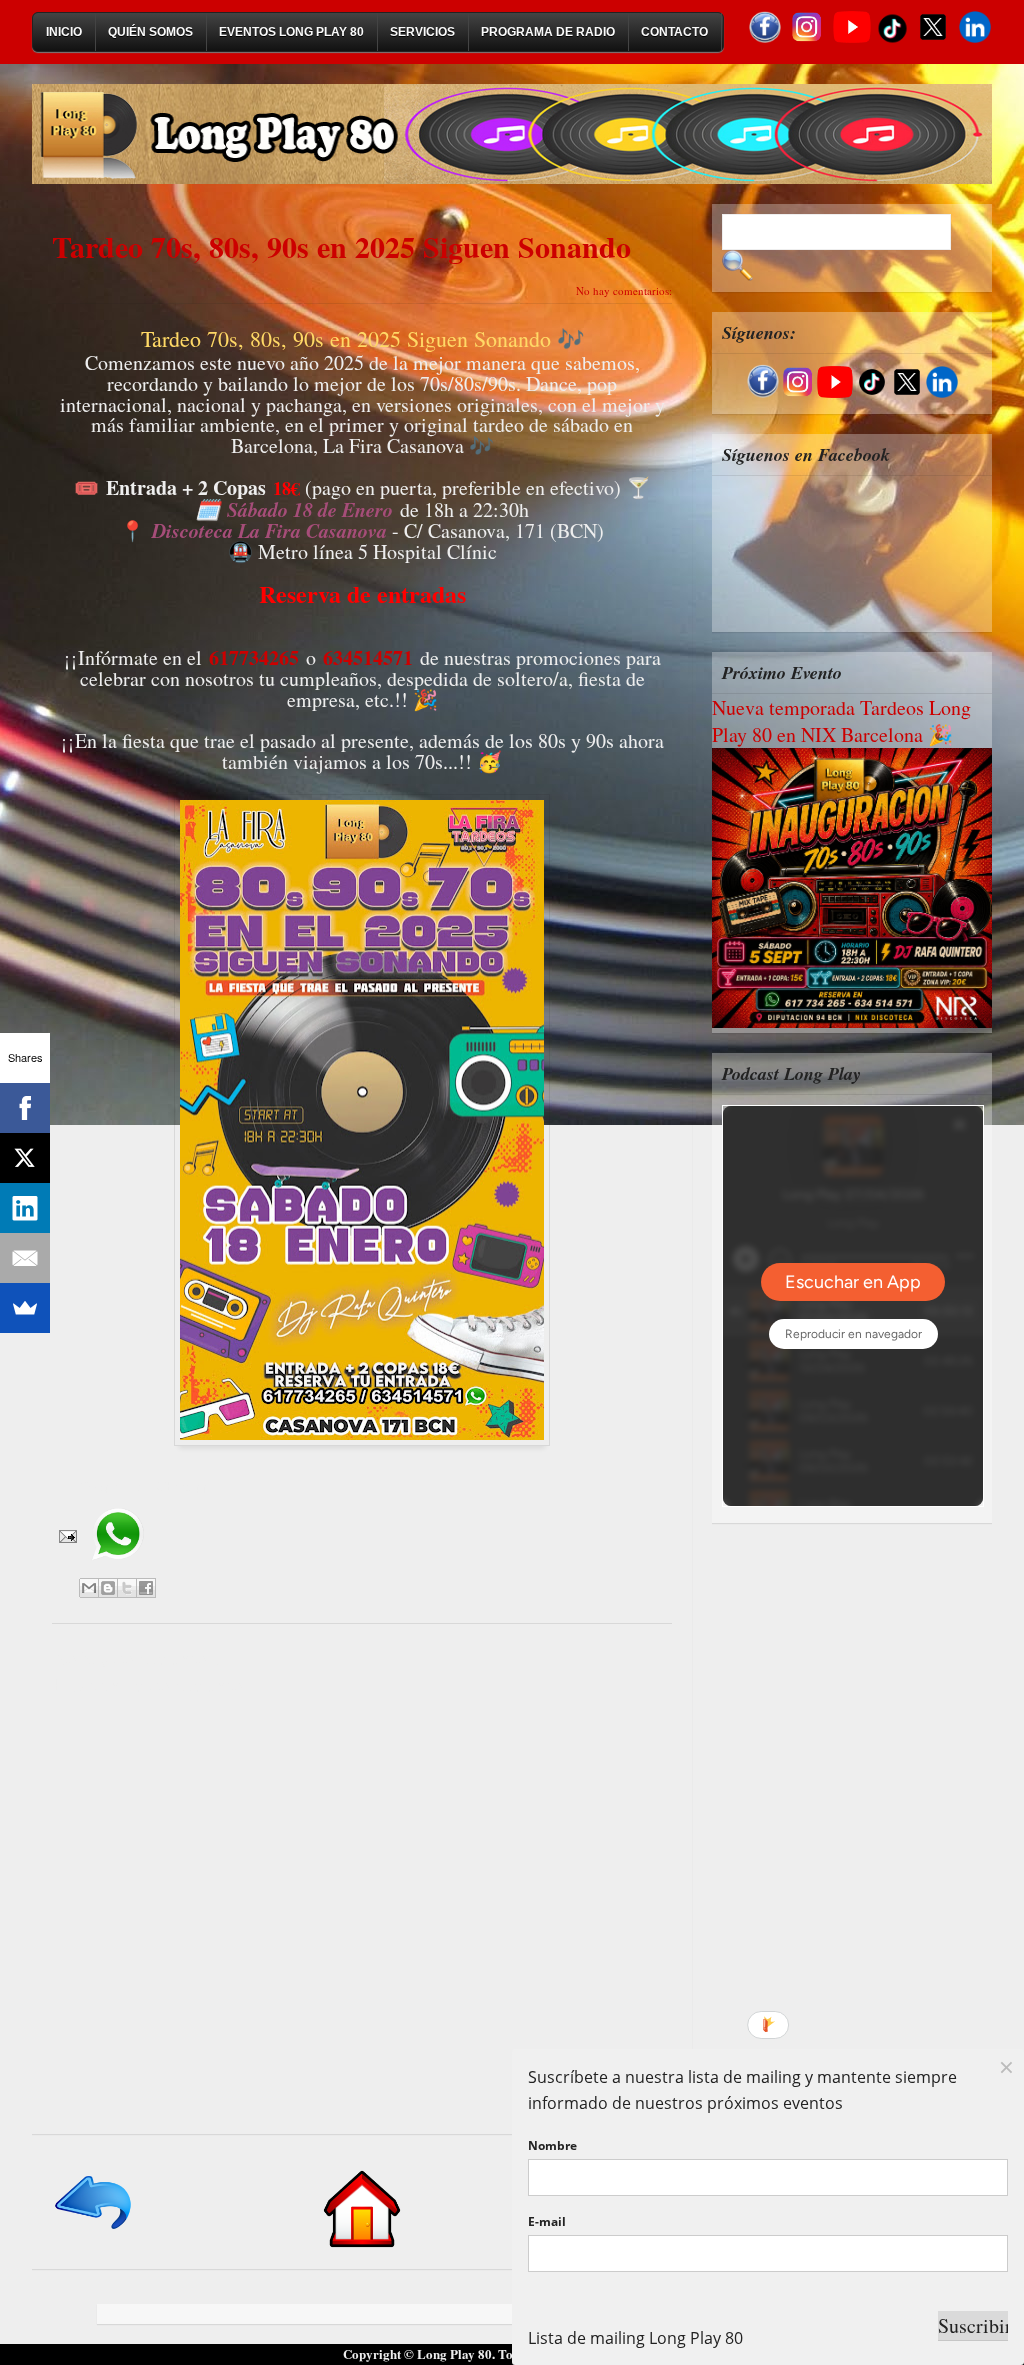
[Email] (25, 1258)
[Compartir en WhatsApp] (117, 1567)
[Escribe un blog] (108, 1588)
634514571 (368, 657)
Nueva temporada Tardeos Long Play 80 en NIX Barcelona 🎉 (841, 721)
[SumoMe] (25, 1308)
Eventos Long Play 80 (291, 32)
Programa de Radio (548, 32)
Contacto (674, 32)
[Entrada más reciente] (94, 2230)
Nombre (552, 2145)
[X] (25, 1158)
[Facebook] (25, 1108)
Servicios (422, 32)
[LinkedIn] (25, 1208)
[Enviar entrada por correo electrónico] (66, 1534)
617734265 (254, 657)
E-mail (547, 2221)
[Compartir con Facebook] (146, 1588)
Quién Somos (150, 32)
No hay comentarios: (624, 290)
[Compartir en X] (127, 1588)
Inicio (64, 32)
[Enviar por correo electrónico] (89, 1588)
